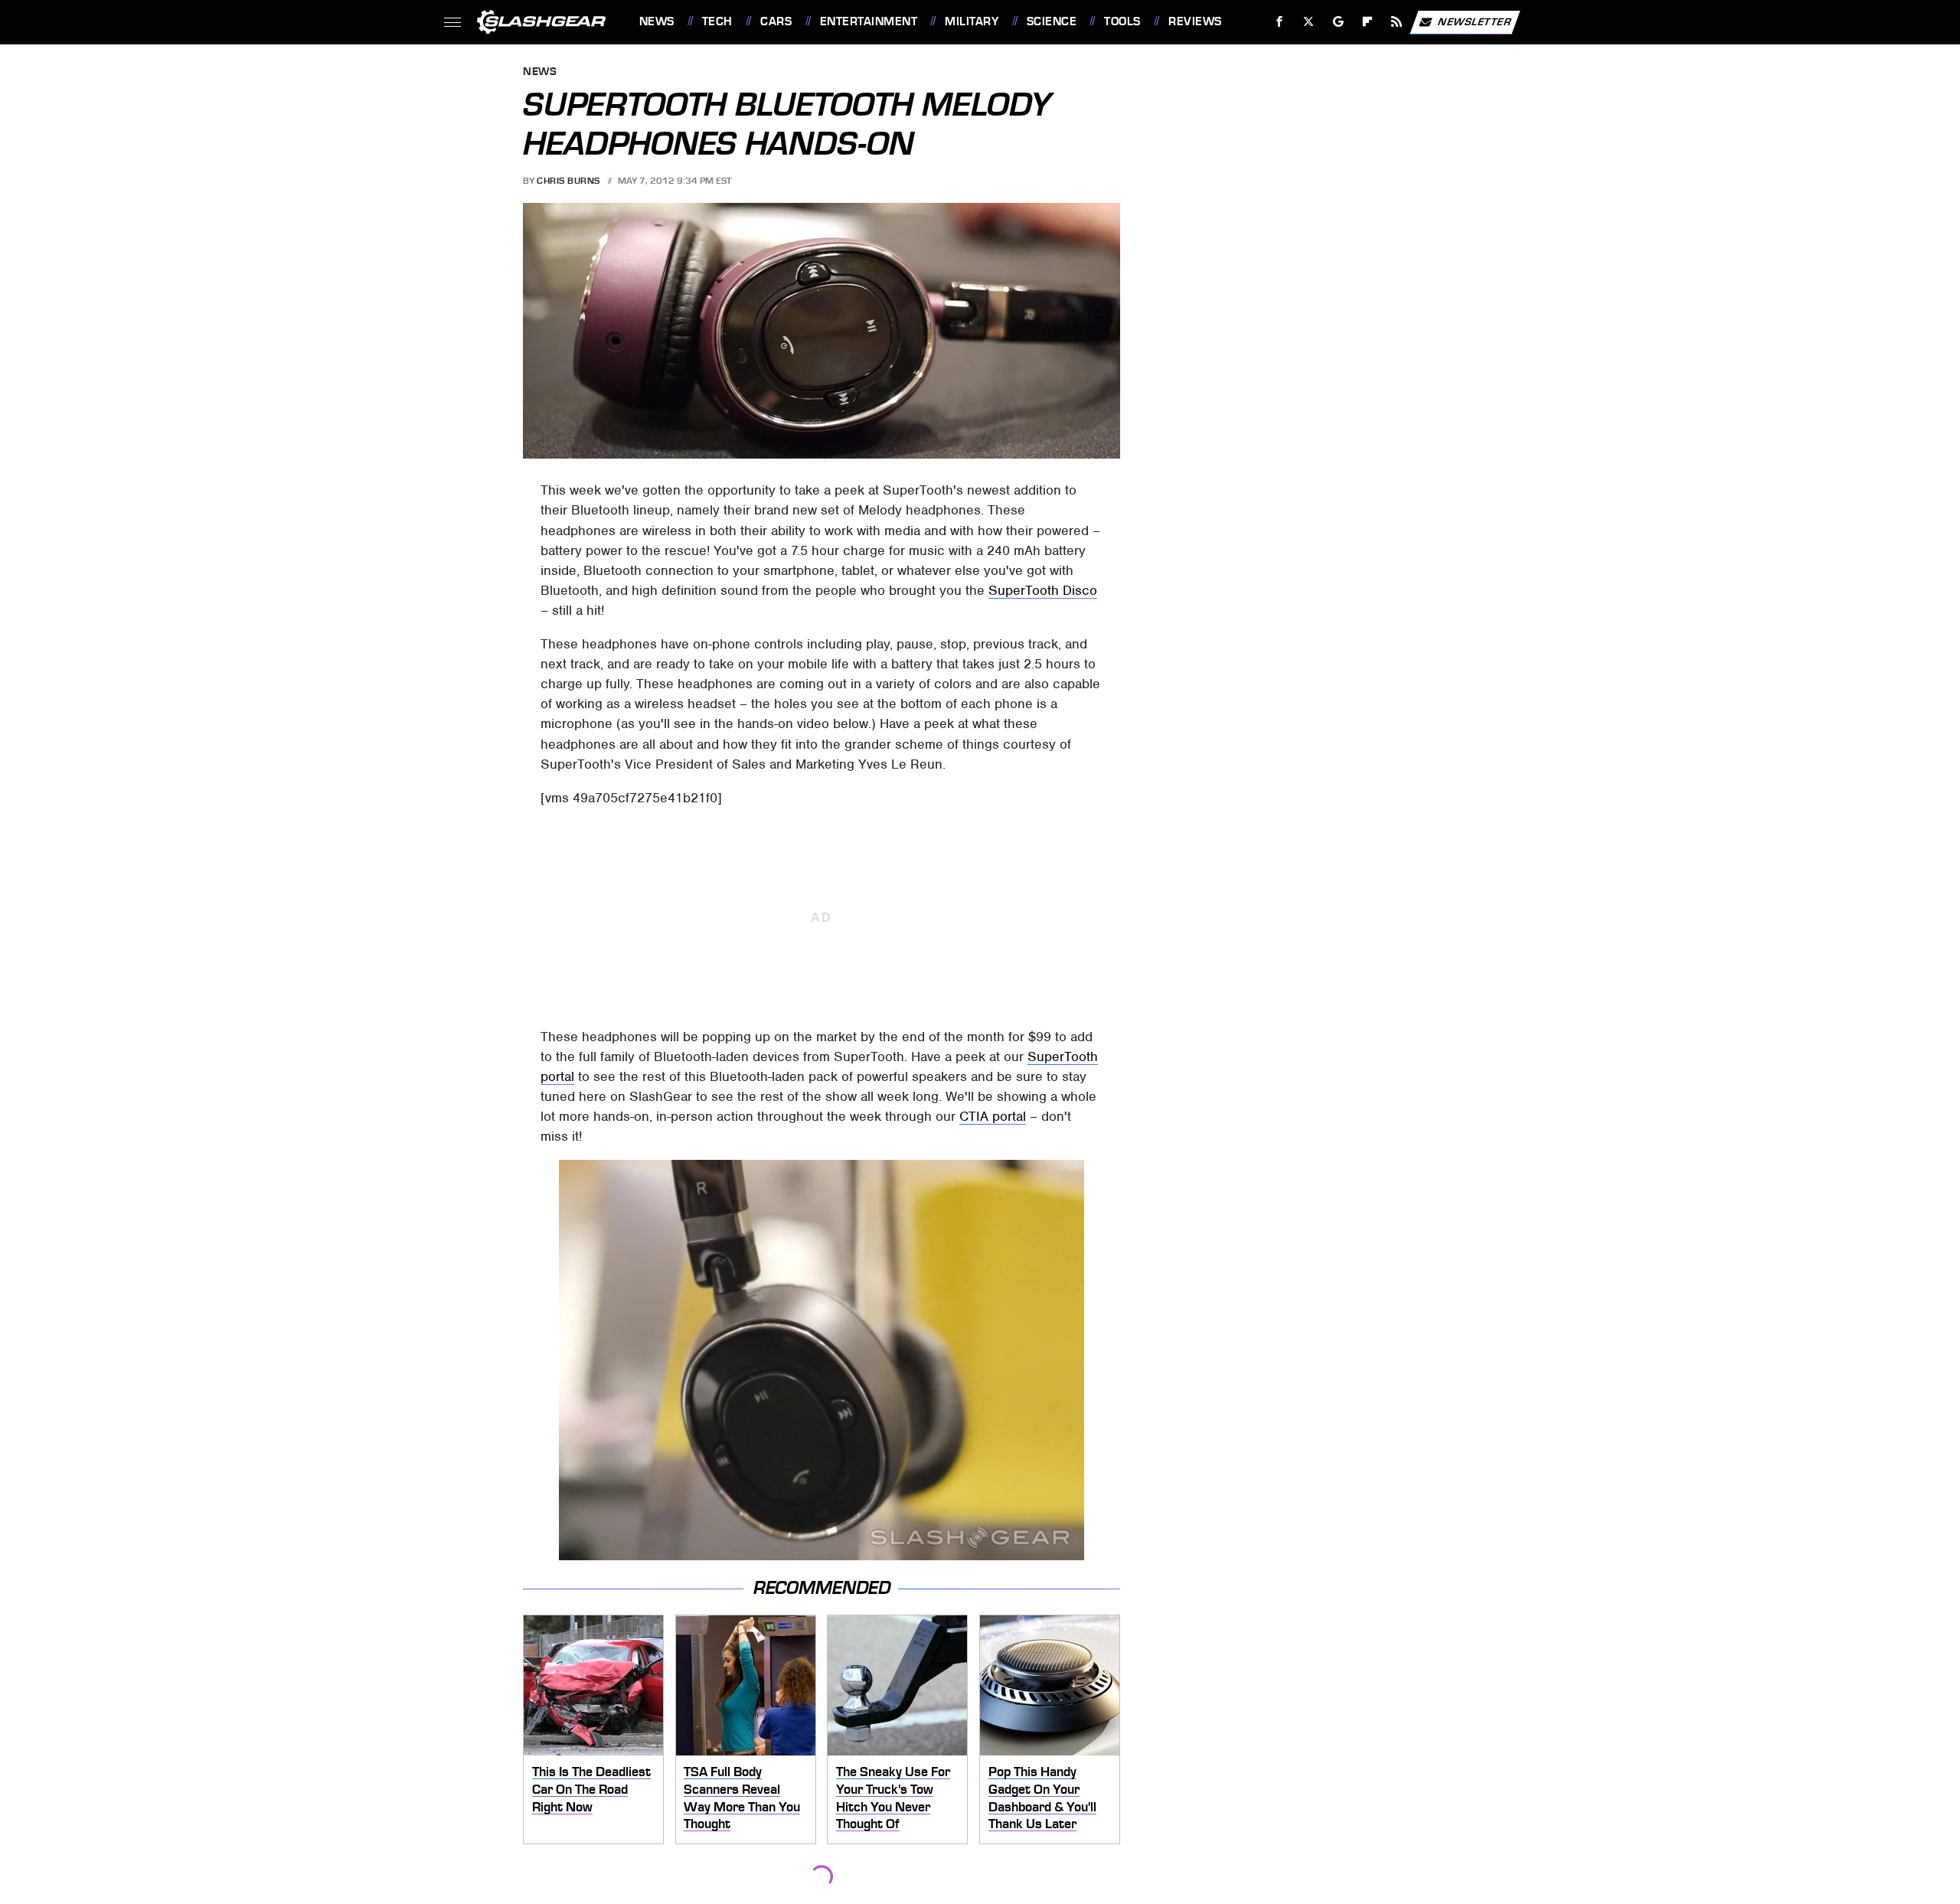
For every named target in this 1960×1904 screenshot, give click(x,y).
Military (972, 21)
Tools (1122, 21)
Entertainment (869, 21)
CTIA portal (993, 1116)
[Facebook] (1280, 22)
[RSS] (1396, 22)
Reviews (1195, 21)
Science (1052, 21)
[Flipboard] (1368, 22)
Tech (717, 21)
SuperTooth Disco (1043, 590)
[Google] (1338, 22)
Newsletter (1475, 21)
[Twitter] (1308, 22)
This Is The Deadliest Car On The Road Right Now (591, 1789)
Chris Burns (568, 181)
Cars (776, 21)
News (657, 21)
